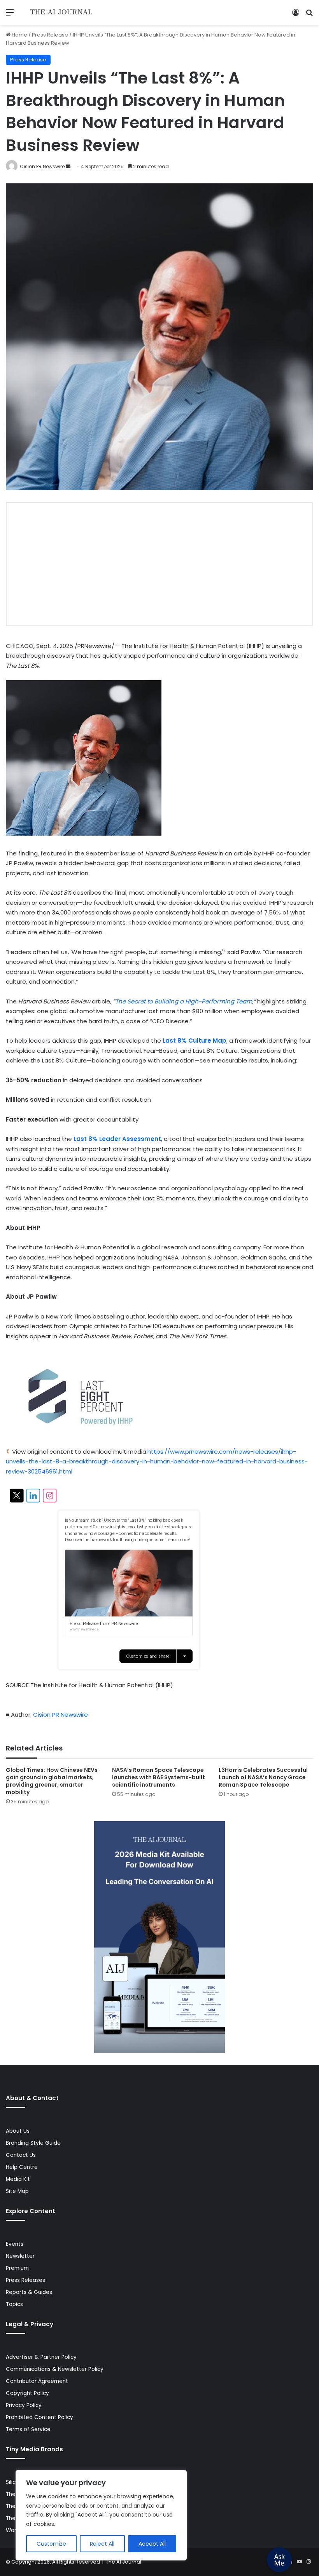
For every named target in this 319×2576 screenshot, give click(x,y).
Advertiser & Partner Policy (41, 2357)
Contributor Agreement (37, 2381)
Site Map (17, 2191)
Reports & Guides (29, 2292)
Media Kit (18, 2179)
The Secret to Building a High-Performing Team (184, 1001)
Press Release (50, 35)
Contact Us (21, 2155)
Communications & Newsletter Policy (55, 2369)
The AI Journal (124, 2562)
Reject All (102, 2544)
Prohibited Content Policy (39, 2417)
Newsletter (20, 2256)
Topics (14, 2304)
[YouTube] (299, 2562)
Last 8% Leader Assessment (117, 1139)
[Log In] (296, 15)
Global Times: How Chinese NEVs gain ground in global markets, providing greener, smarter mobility (52, 1781)
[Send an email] (68, 166)
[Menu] (10, 15)
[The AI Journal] (61, 12)
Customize (51, 2544)
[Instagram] (308, 2562)
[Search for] (309, 15)
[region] (101, 2515)
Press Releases (25, 2280)
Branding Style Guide (33, 2143)
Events (15, 2244)
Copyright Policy (27, 2393)
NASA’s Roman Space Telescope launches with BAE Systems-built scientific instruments (159, 1777)
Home (19, 35)
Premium (17, 2268)
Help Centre (22, 2167)
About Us (18, 2131)
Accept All (152, 2544)
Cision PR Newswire (42, 166)
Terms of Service (28, 2429)
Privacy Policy (24, 2405)
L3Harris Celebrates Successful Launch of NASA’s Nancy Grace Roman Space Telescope (263, 1777)
